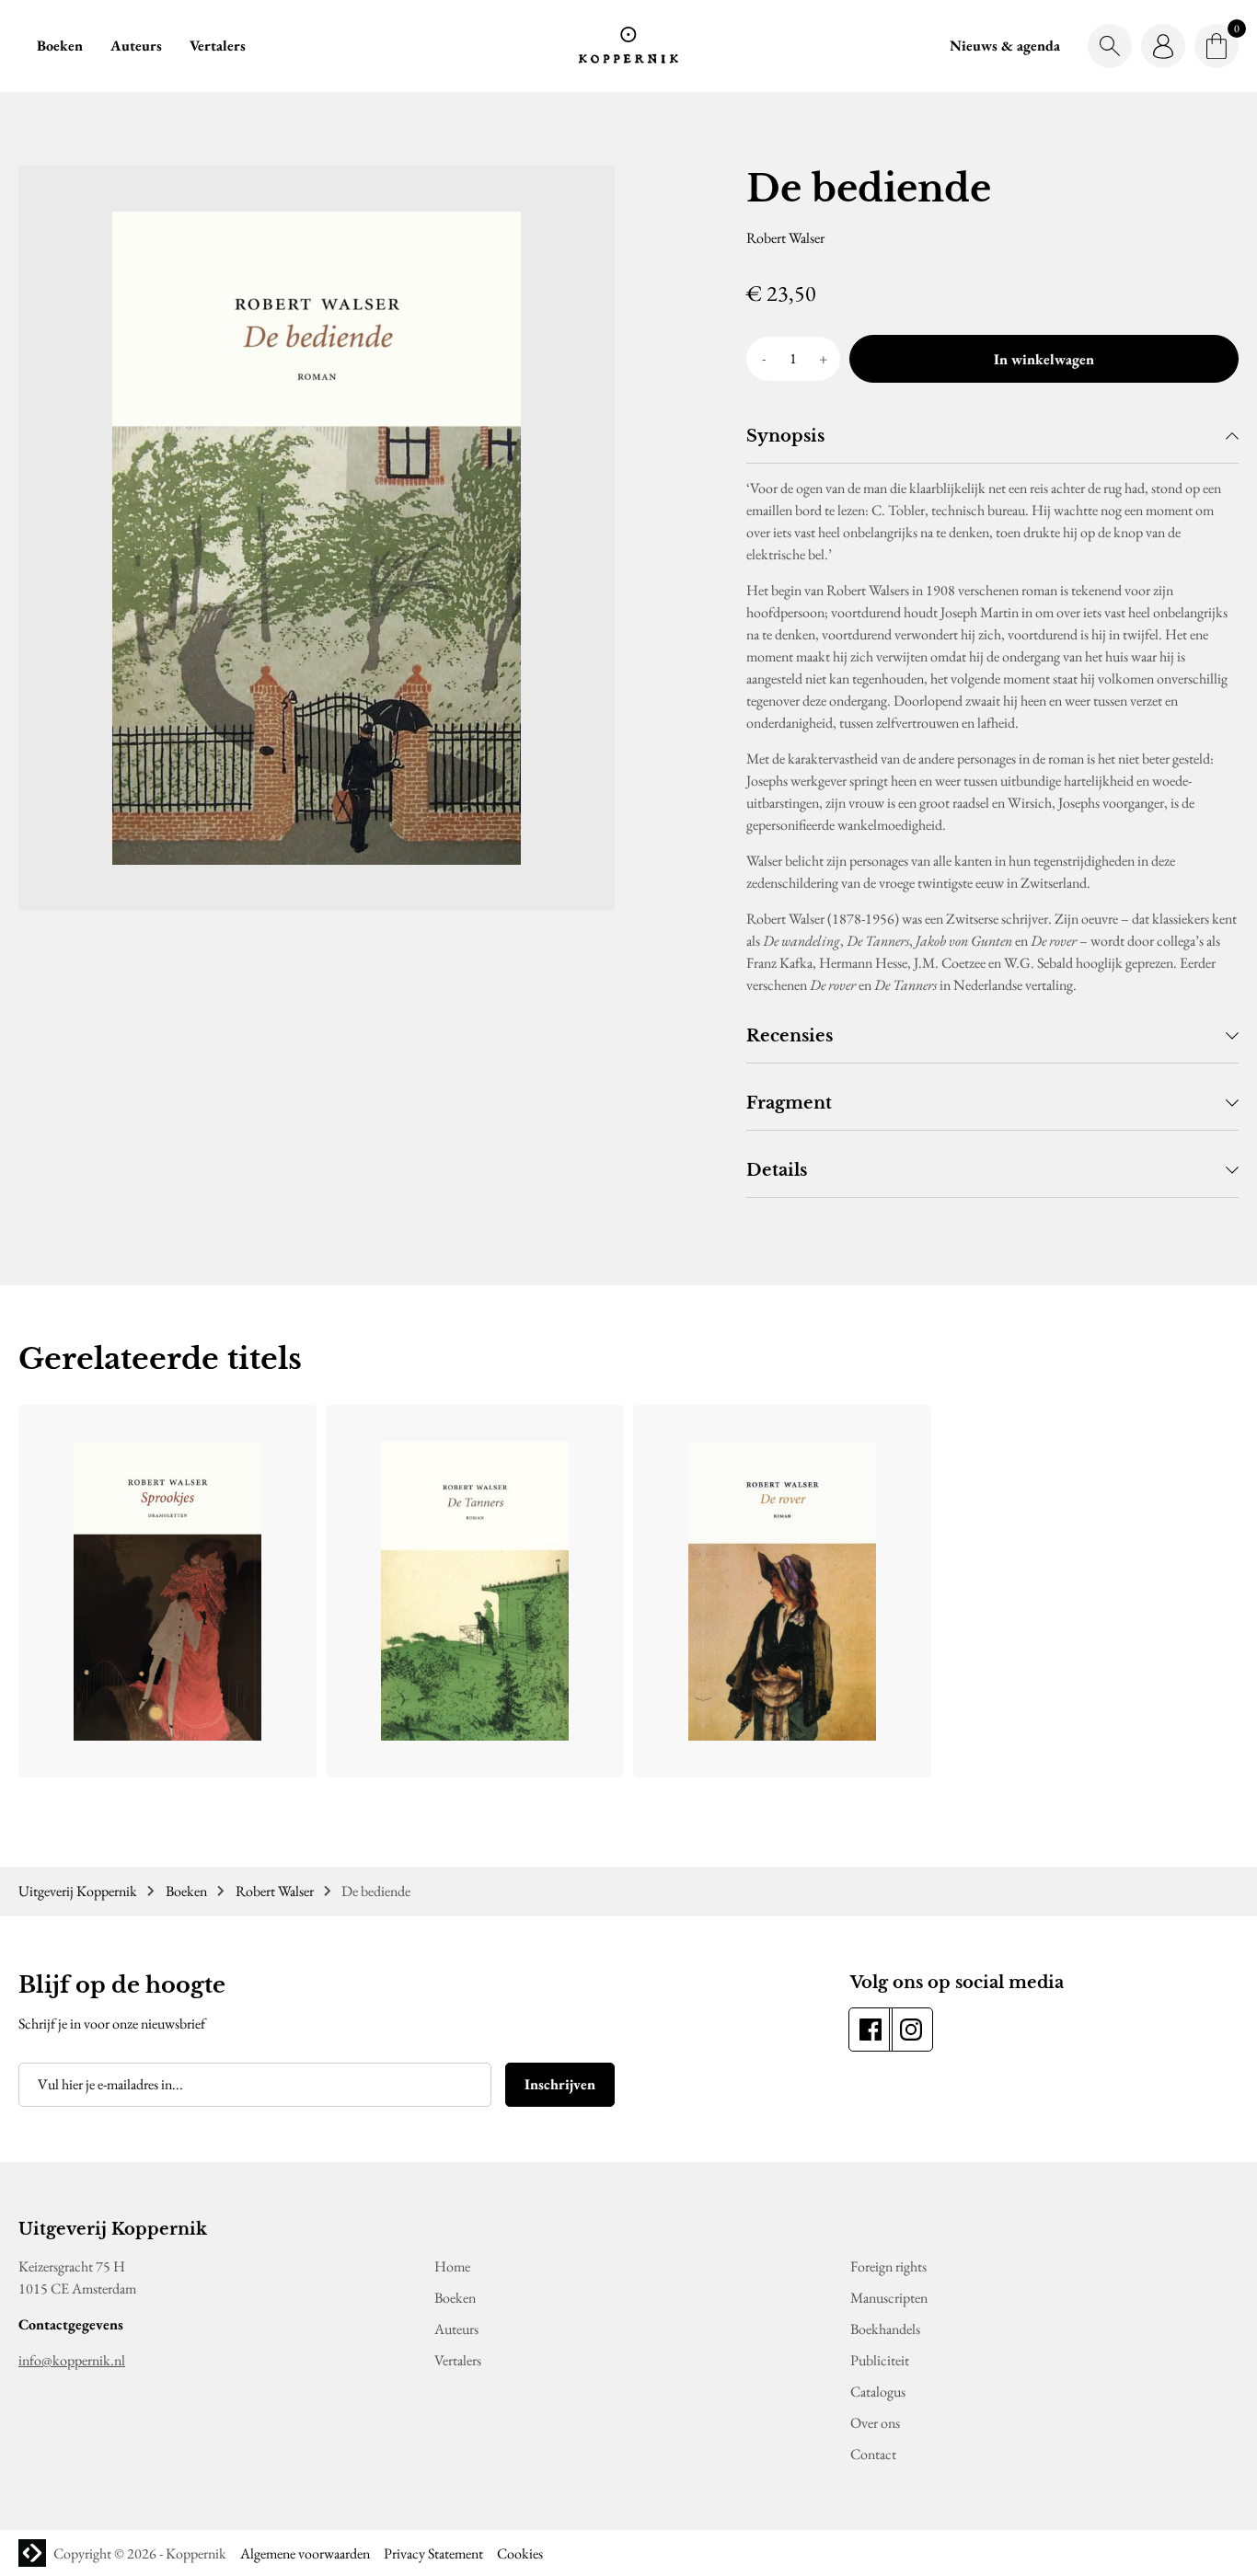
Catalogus (878, 2392)
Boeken (60, 46)
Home (452, 2266)
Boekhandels (885, 2329)
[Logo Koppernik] (628, 46)
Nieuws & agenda (1005, 46)
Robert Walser (275, 1891)
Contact (873, 2454)
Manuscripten (889, 2298)
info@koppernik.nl (72, 2360)
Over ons (875, 2423)
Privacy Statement (433, 2553)
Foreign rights (888, 2266)
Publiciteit (880, 2360)
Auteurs (136, 46)
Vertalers (218, 46)
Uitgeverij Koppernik (78, 1891)
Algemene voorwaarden (305, 2553)
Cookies (520, 2553)
